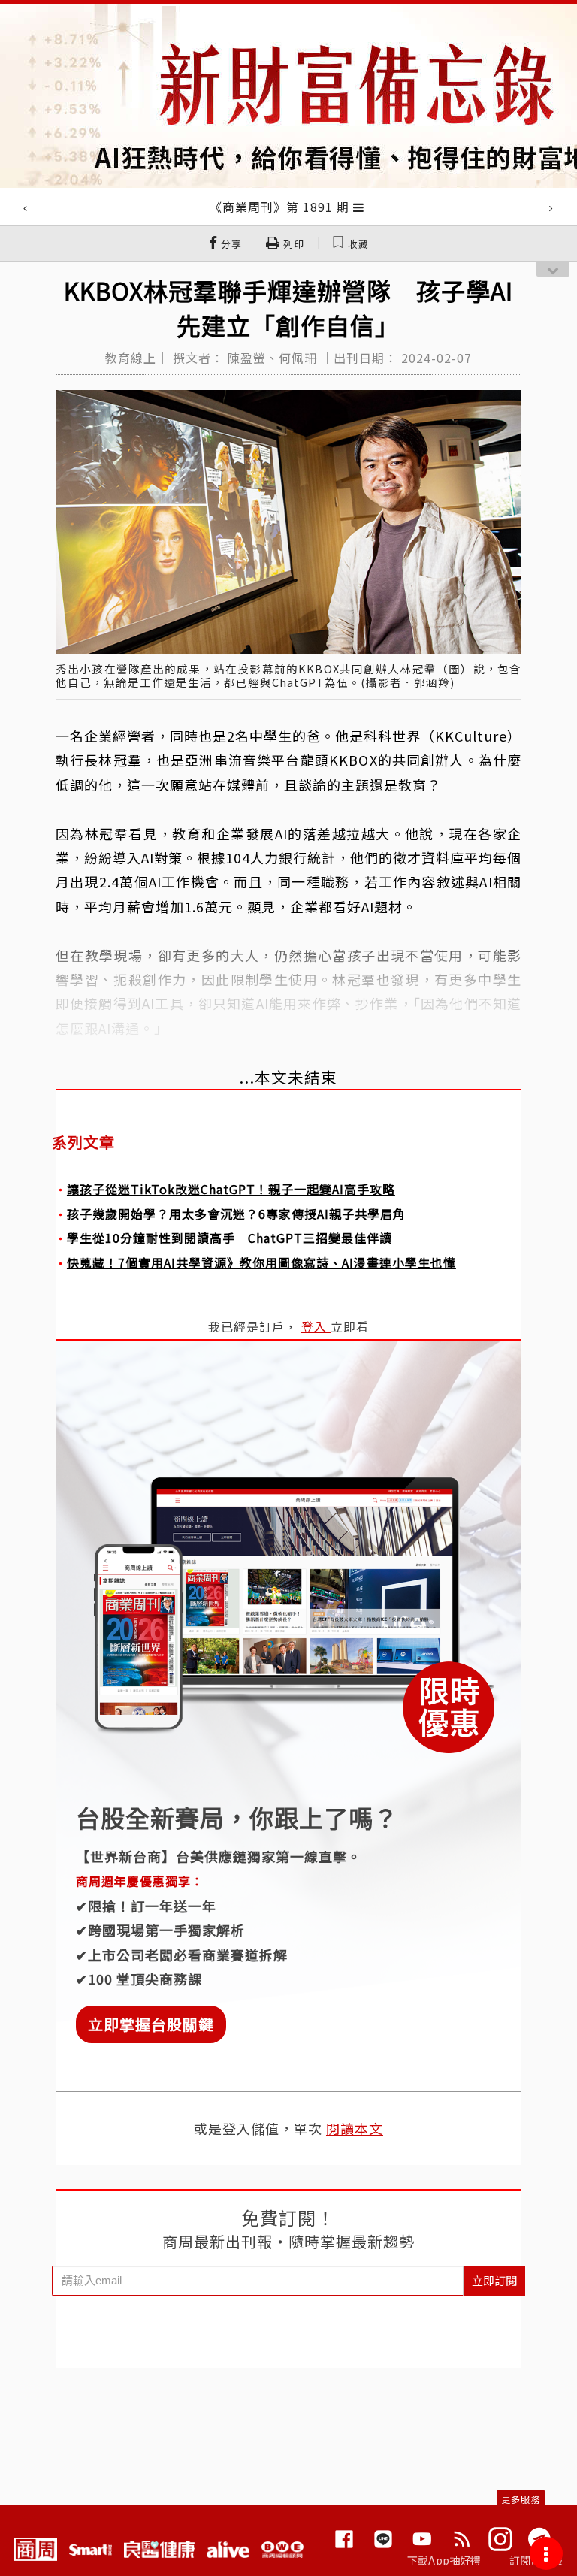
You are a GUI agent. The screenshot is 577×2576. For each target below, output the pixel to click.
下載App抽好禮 (444, 2560)
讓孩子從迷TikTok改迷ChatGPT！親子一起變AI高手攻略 (231, 1189)
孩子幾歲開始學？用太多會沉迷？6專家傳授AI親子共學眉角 (236, 1214)
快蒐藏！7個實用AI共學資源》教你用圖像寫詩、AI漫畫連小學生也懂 (261, 1262)
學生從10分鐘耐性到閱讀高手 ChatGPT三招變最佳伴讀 (230, 1238)
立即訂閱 (494, 2280)
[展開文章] (359, 207)
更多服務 (521, 2499)
